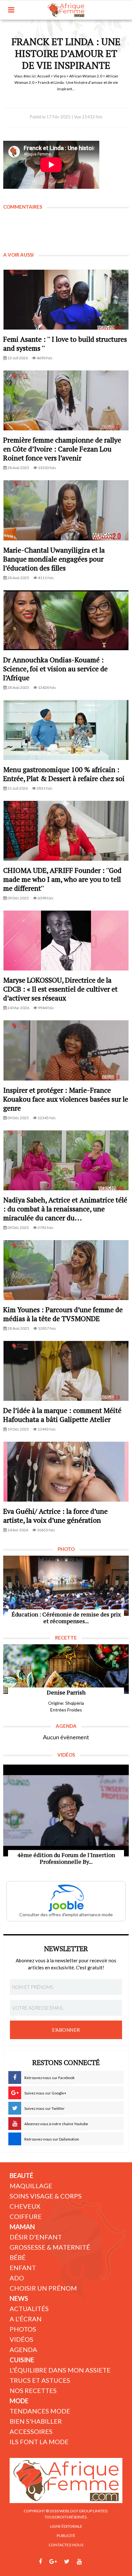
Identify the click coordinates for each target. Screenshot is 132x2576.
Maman (22, 2227)
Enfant (23, 2268)
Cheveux (25, 2206)
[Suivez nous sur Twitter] (67, 2562)
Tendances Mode (40, 2411)
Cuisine (22, 2360)
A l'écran (26, 2319)
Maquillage (31, 2186)
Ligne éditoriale (66, 2526)
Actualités (29, 2309)
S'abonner (66, 2030)
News (19, 2298)
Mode (19, 2401)
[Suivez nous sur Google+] (53, 2562)
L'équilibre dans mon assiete (60, 2370)
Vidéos (21, 2339)
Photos (23, 2329)
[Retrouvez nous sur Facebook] (40, 2562)
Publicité (66, 2536)
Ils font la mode (39, 2442)
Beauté (21, 2175)
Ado (17, 2278)
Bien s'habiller (36, 2421)
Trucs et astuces (40, 2380)
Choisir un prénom (43, 2288)
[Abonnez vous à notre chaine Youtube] (79, 2562)
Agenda (23, 2349)
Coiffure (26, 2216)
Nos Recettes (33, 2390)
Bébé (18, 2257)
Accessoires (31, 2431)
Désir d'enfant (36, 2237)
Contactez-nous (66, 2545)
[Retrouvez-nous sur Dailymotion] (91, 2562)
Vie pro (60, 76)
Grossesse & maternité (50, 2247)
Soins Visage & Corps (46, 2196)
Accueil (44, 76)
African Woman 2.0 (86, 76)
